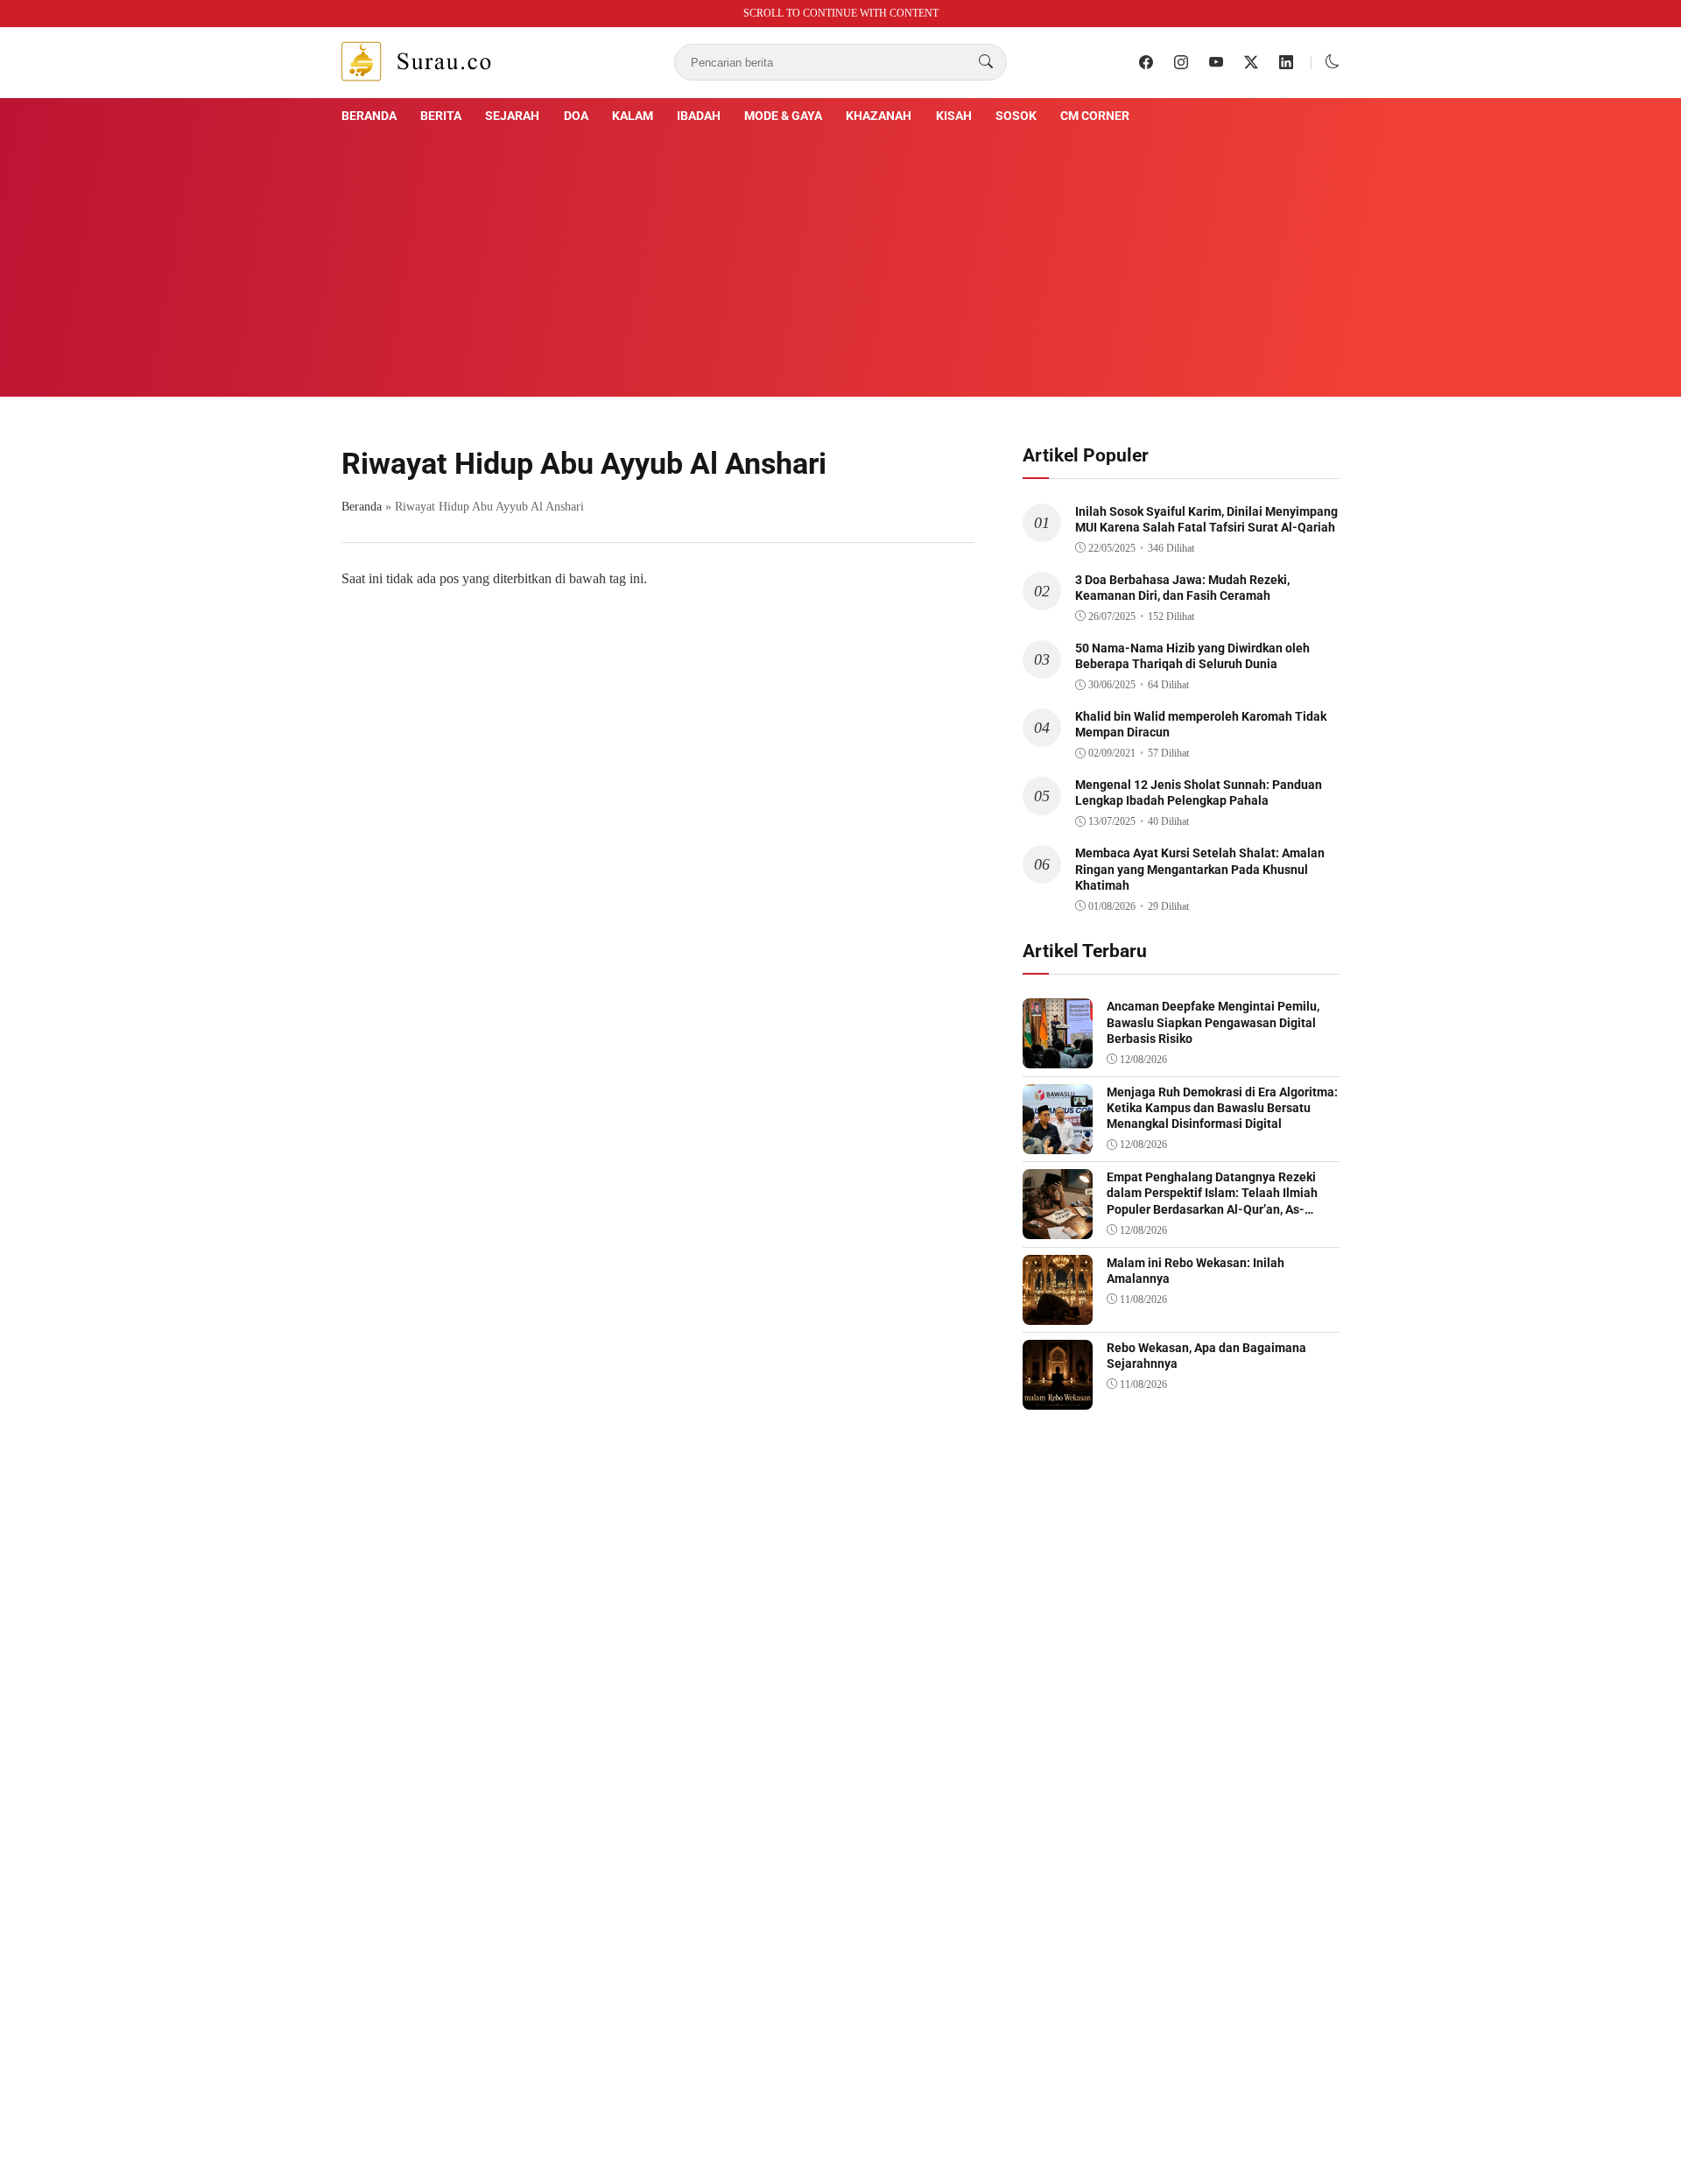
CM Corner (1095, 116)
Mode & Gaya (783, 116)
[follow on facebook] (1146, 62)
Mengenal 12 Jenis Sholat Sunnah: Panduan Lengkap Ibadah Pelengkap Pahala (1199, 793)
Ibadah (699, 116)
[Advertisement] (840, 258)
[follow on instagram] (1181, 62)
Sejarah (512, 116)
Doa (576, 116)
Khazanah (879, 116)
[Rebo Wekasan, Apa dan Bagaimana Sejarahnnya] (1058, 1397)
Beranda (369, 116)
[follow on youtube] (1216, 62)
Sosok (1016, 116)
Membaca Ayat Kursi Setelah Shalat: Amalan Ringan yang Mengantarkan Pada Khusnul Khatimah (1200, 869)
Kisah (954, 116)
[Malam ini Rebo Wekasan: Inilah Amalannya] (1058, 1312)
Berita (441, 116)
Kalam (633, 116)
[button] (1333, 62)
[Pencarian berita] (986, 62)
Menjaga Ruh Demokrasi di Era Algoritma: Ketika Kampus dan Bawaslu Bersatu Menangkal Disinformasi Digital (1222, 1108)
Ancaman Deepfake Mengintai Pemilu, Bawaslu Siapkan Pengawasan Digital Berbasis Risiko (1213, 1022)
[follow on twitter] (1251, 62)
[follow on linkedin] (1286, 62)
